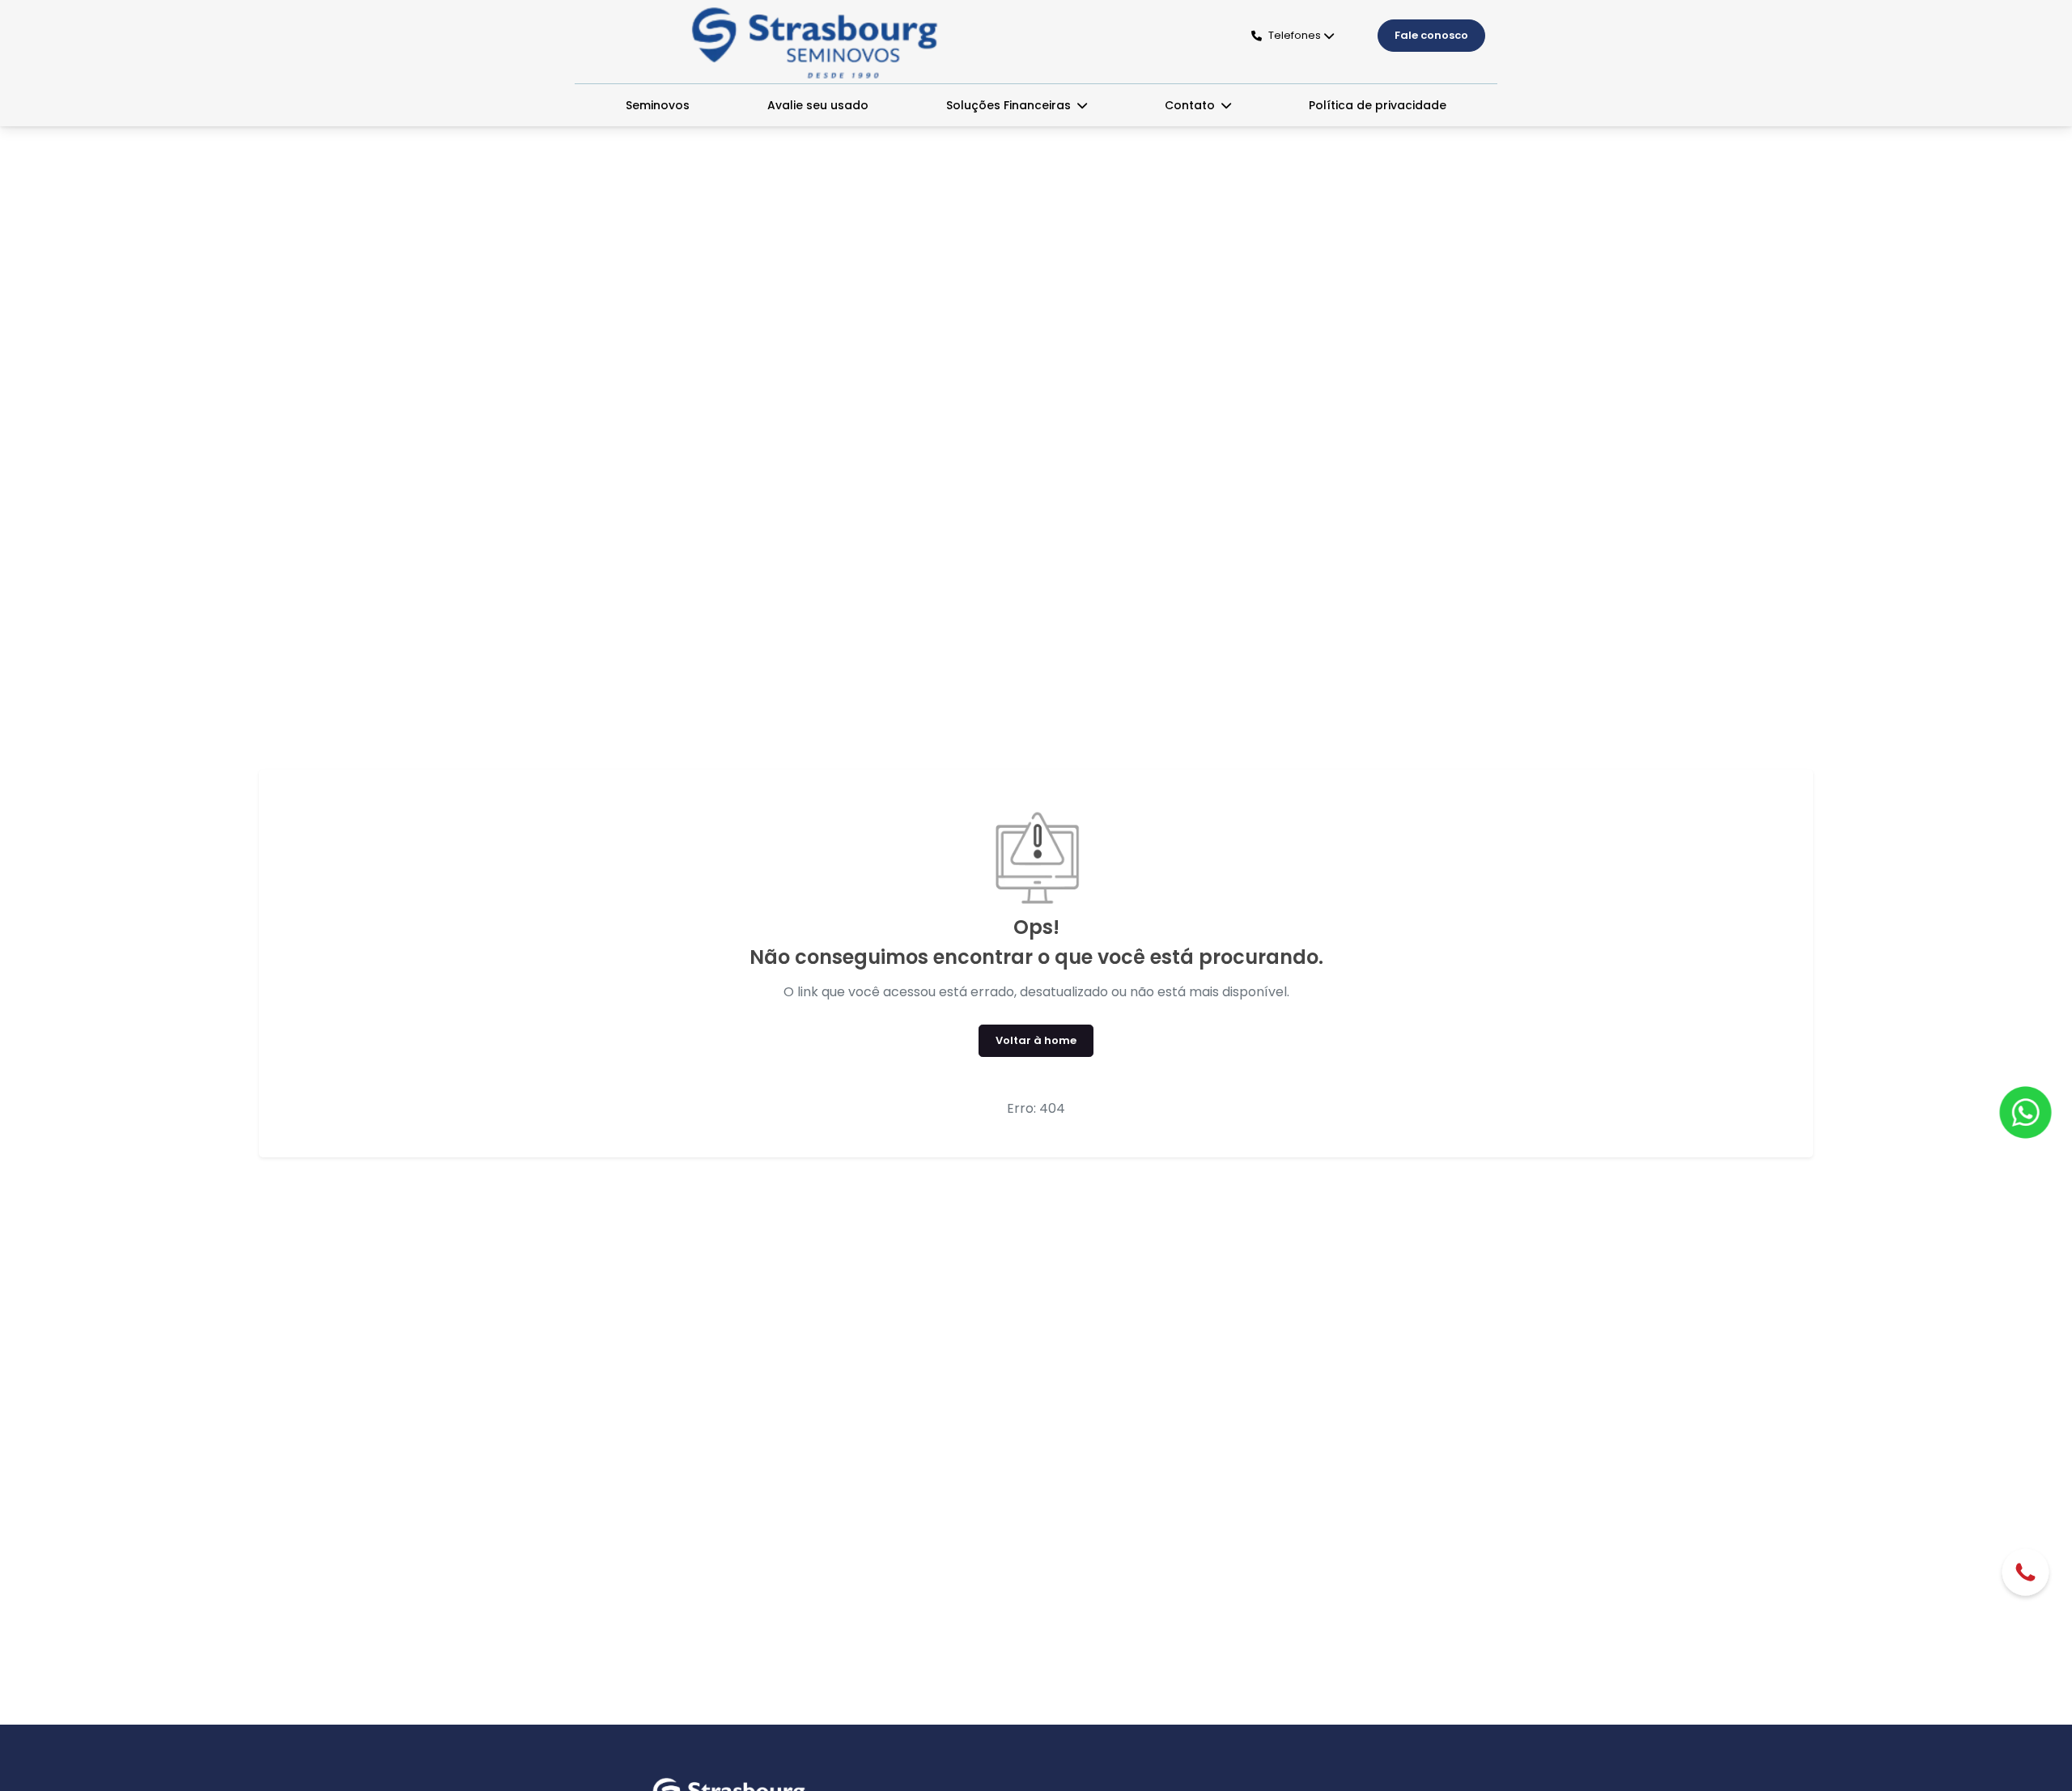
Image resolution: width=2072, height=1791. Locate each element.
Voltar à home (1036, 1040)
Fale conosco (1431, 35)
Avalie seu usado (818, 105)
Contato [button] (1191, 105)
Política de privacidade (1378, 105)
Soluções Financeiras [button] (1010, 105)
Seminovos (658, 105)
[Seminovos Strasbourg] (815, 43)
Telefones (1295, 35)
